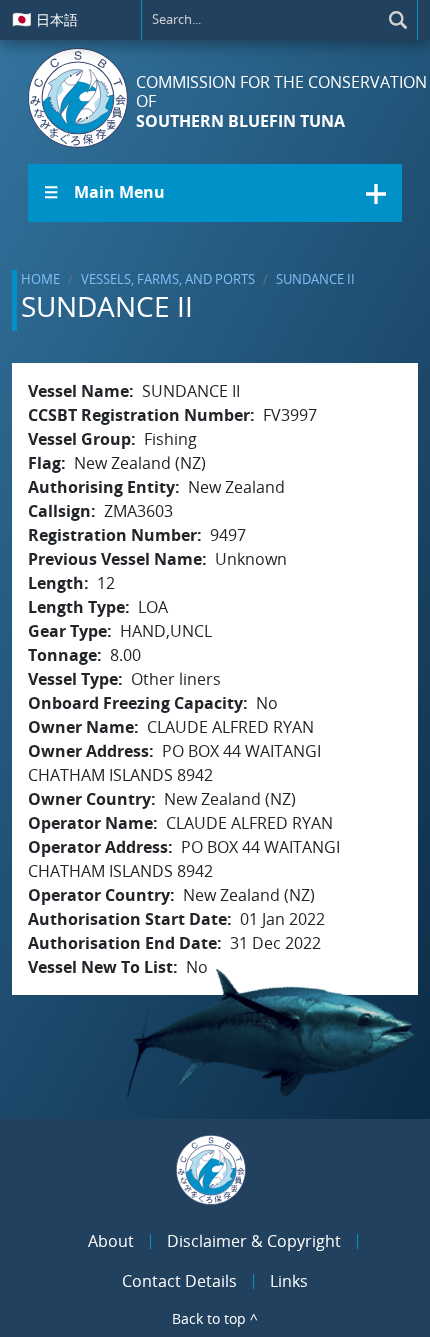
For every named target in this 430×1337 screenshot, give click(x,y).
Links (289, 1281)
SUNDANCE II (315, 279)
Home (40, 279)
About (111, 1241)
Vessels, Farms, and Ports (168, 279)
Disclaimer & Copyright (254, 1241)
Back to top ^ (215, 1318)
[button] (215, 193)
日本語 (45, 19)
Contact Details (179, 1281)
